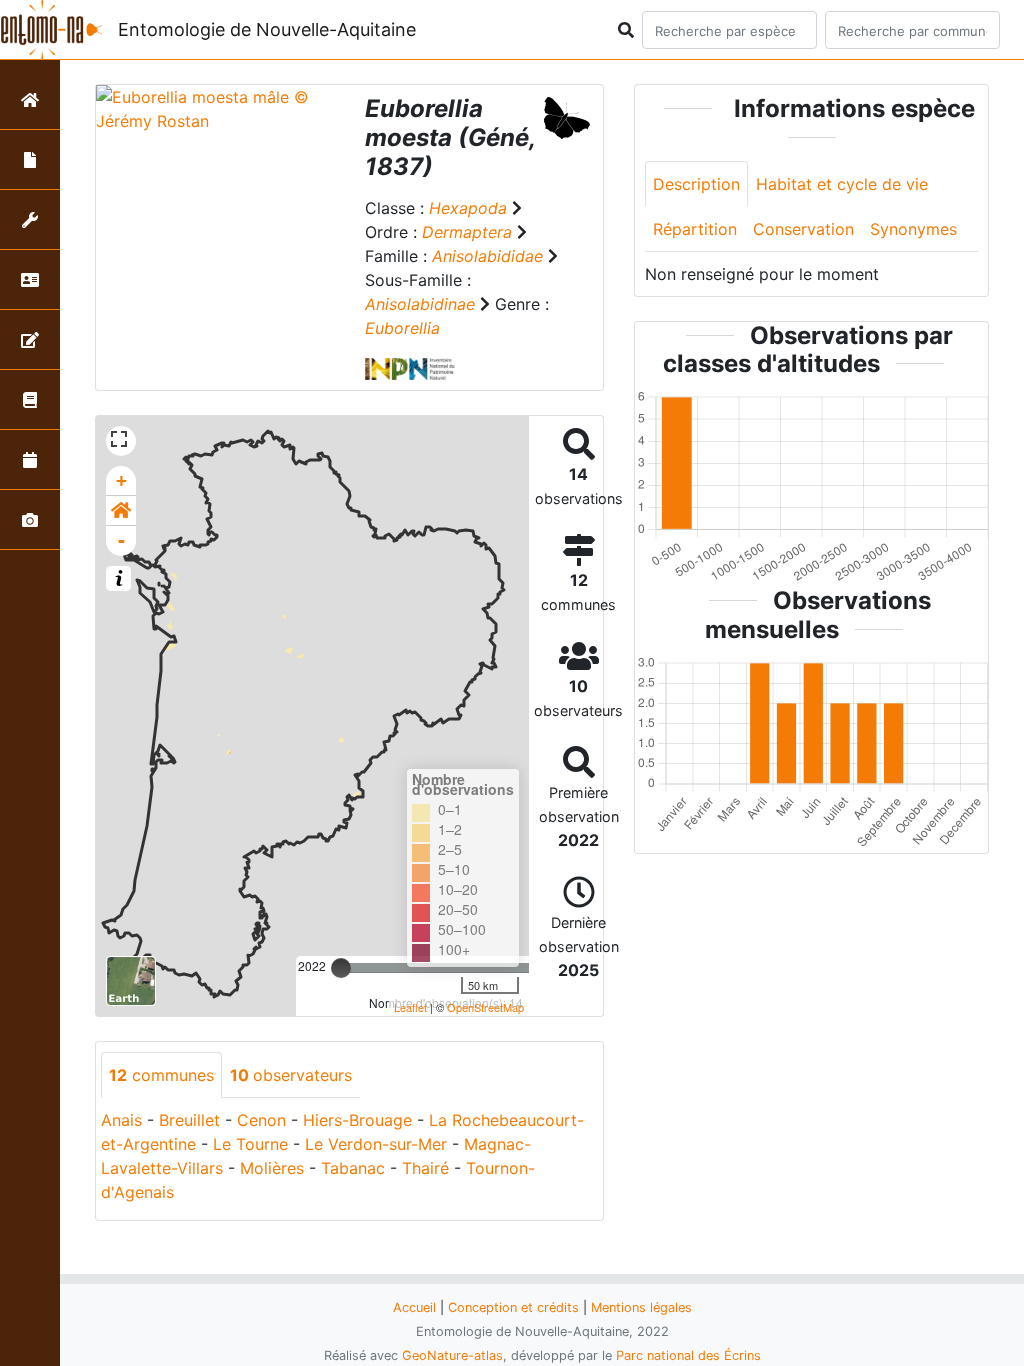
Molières (272, 1168)
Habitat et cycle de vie (842, 184)
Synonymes (913, 229)
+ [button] (121, 480)
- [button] (121, 540)
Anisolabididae (487, 256)
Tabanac (353, 1168)
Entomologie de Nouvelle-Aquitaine (267, 29)
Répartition (695, 229)
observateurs (291, 1075)
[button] (121, 511)
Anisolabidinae (420, 304)
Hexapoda (468, 208)
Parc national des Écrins (688, 1355)
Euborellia (402, 328)
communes (161, 1075)
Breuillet (189, 1120)
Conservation (803, 229)
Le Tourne (250, 1144)
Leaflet (410, 1007)
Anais (121, 1120)
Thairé (425, 1168)
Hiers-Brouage (357, 1120)
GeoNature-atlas (452, 1355)
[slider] (341, 968)
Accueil (414, 1307)
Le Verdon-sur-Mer (376, 1144)
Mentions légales (641, 1307)
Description (696, 184)
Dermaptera (467, 232)
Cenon (261, 1120)
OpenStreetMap (485, 1007)
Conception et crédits (513, 1307)
